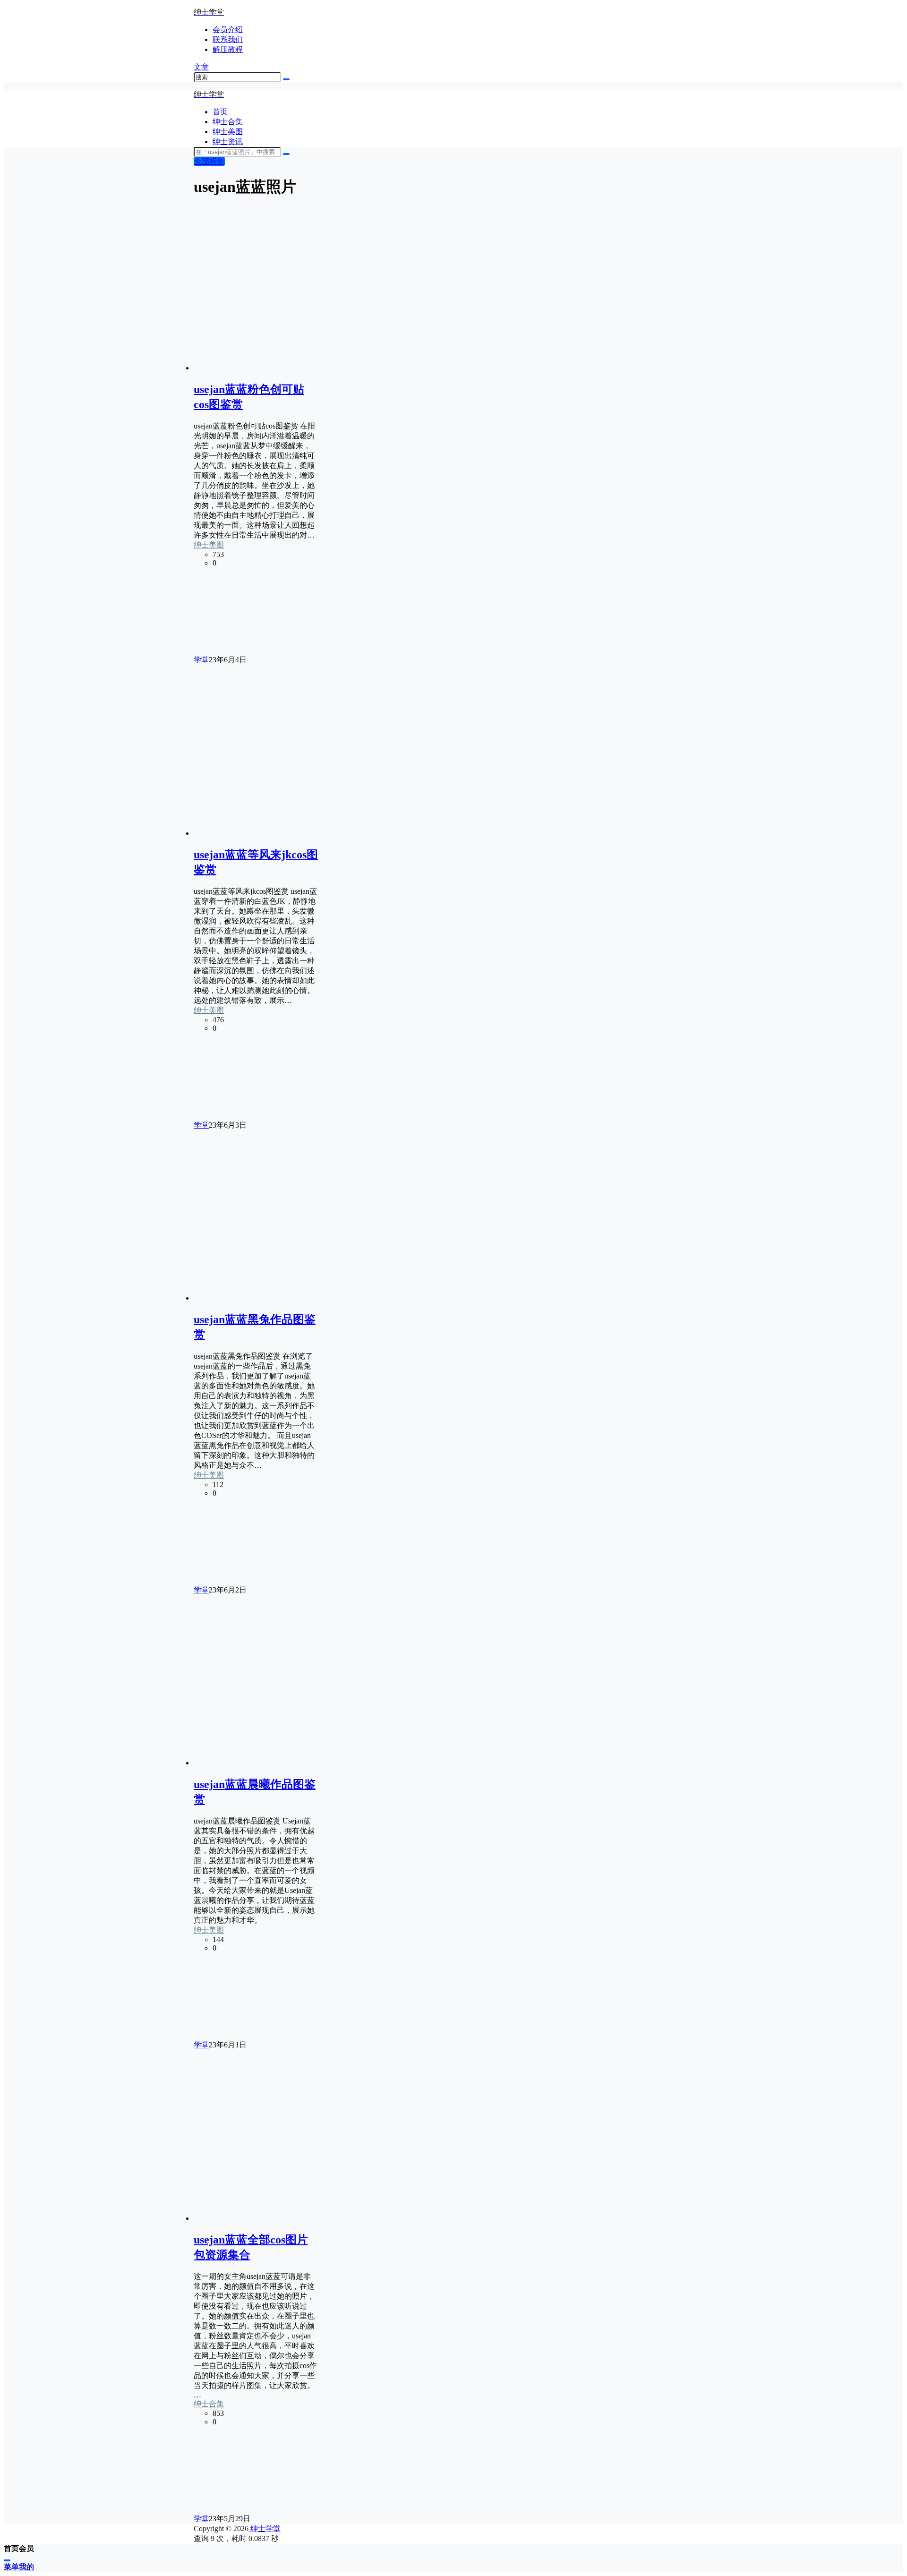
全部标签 (209, 161)
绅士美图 (209, 545)
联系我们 (228, 39)
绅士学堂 (265, 2529)
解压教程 (228, 49)
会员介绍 (228, 30)
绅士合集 (209, 2404)
